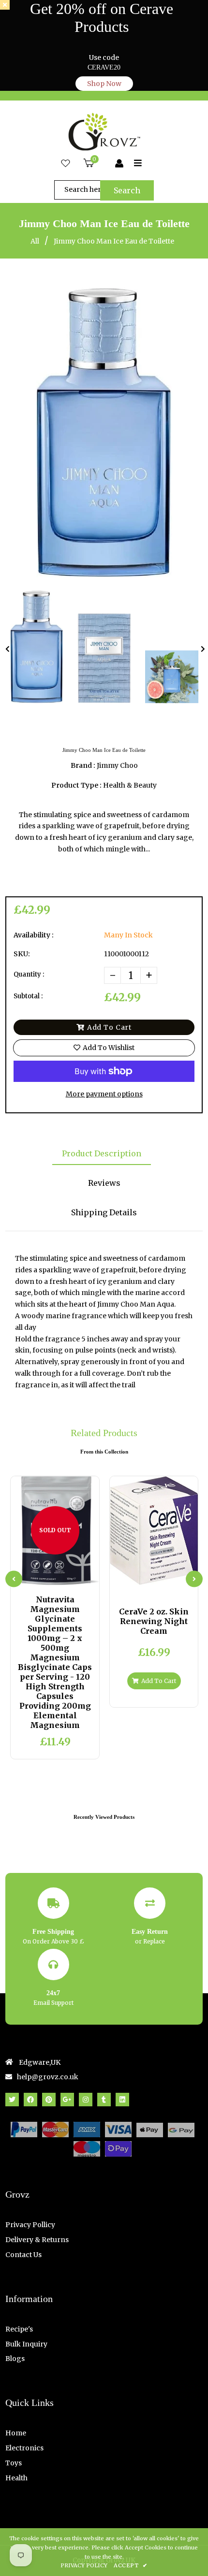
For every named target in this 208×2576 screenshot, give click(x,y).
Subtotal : (28, 996)
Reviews (104, 1183)
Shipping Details (104, 1212)
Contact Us (23, 2255)
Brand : (83, 765)
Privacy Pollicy (30, 2225)
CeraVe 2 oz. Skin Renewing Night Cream (154, 1621)
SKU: (22, 954)
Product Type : (76, 785)
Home (16, 2433)
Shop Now (104, 84)
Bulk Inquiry (26, 2344)
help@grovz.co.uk (48, 2077)
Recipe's (19, 2329)
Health (16, 2478)
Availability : (34, 935)
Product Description (102, 1153)
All (35, 241)
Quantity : (29, 974)
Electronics (24, 2448)
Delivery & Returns (37, 2240)
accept (130, 2565)
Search (127, 190)
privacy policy (84, 2565)
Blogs (15, 2359)
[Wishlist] (66, 164)
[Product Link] (63, 1576)
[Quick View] (47, 1576)
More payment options (104, 1094)
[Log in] (119, 164)
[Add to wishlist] (79, 1576)
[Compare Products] (31, 1576)
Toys (14, 2463)
